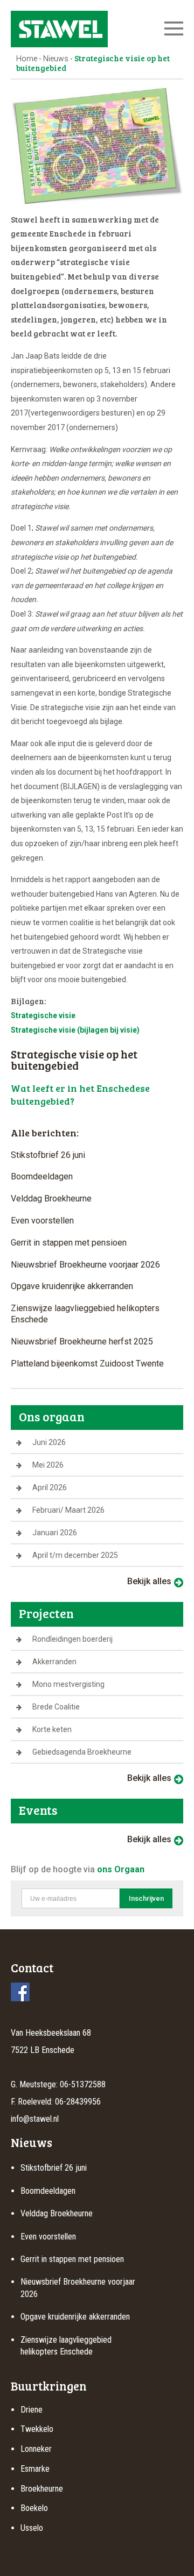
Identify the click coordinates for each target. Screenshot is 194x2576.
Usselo (32, 2528)
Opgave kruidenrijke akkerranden (72, 1286)
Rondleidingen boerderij (72, 1639)
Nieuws (56, 59)
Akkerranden (54, 1662)
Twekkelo (37, 2429)
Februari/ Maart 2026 (68, 1510)
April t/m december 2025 (75, 1555)
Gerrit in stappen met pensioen (69, 1243)
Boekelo (34, 2508)
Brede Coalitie (56, 1707)
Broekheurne (42, 2489)
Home (27, 59)
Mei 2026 (48, 1465)
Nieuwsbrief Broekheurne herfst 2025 (82, 1341)
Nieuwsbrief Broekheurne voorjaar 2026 (85, 1265)
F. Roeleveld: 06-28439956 (56, 2102)
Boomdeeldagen (42, 1176)
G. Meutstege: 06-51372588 (58, 2084)
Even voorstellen (42, 1221)
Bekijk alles (149, 1581)
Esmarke (35, 2469)
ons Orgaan (121, 1869)
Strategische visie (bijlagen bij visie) (75, 1030)
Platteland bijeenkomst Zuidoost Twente (87, 1364)
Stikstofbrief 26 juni (48, 1155)
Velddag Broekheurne (51, 1198)
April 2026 (50, 1487)
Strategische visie (43, 1015)
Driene (32, 2410)
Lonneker (36, 2449)
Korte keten (52, 1729)
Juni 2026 (49, 1442)
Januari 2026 (55, 1533)
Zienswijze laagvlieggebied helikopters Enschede (85, 1314)
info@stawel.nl (35, 2119)
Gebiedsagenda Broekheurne (82, 1752)
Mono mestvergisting (68, 1684)
